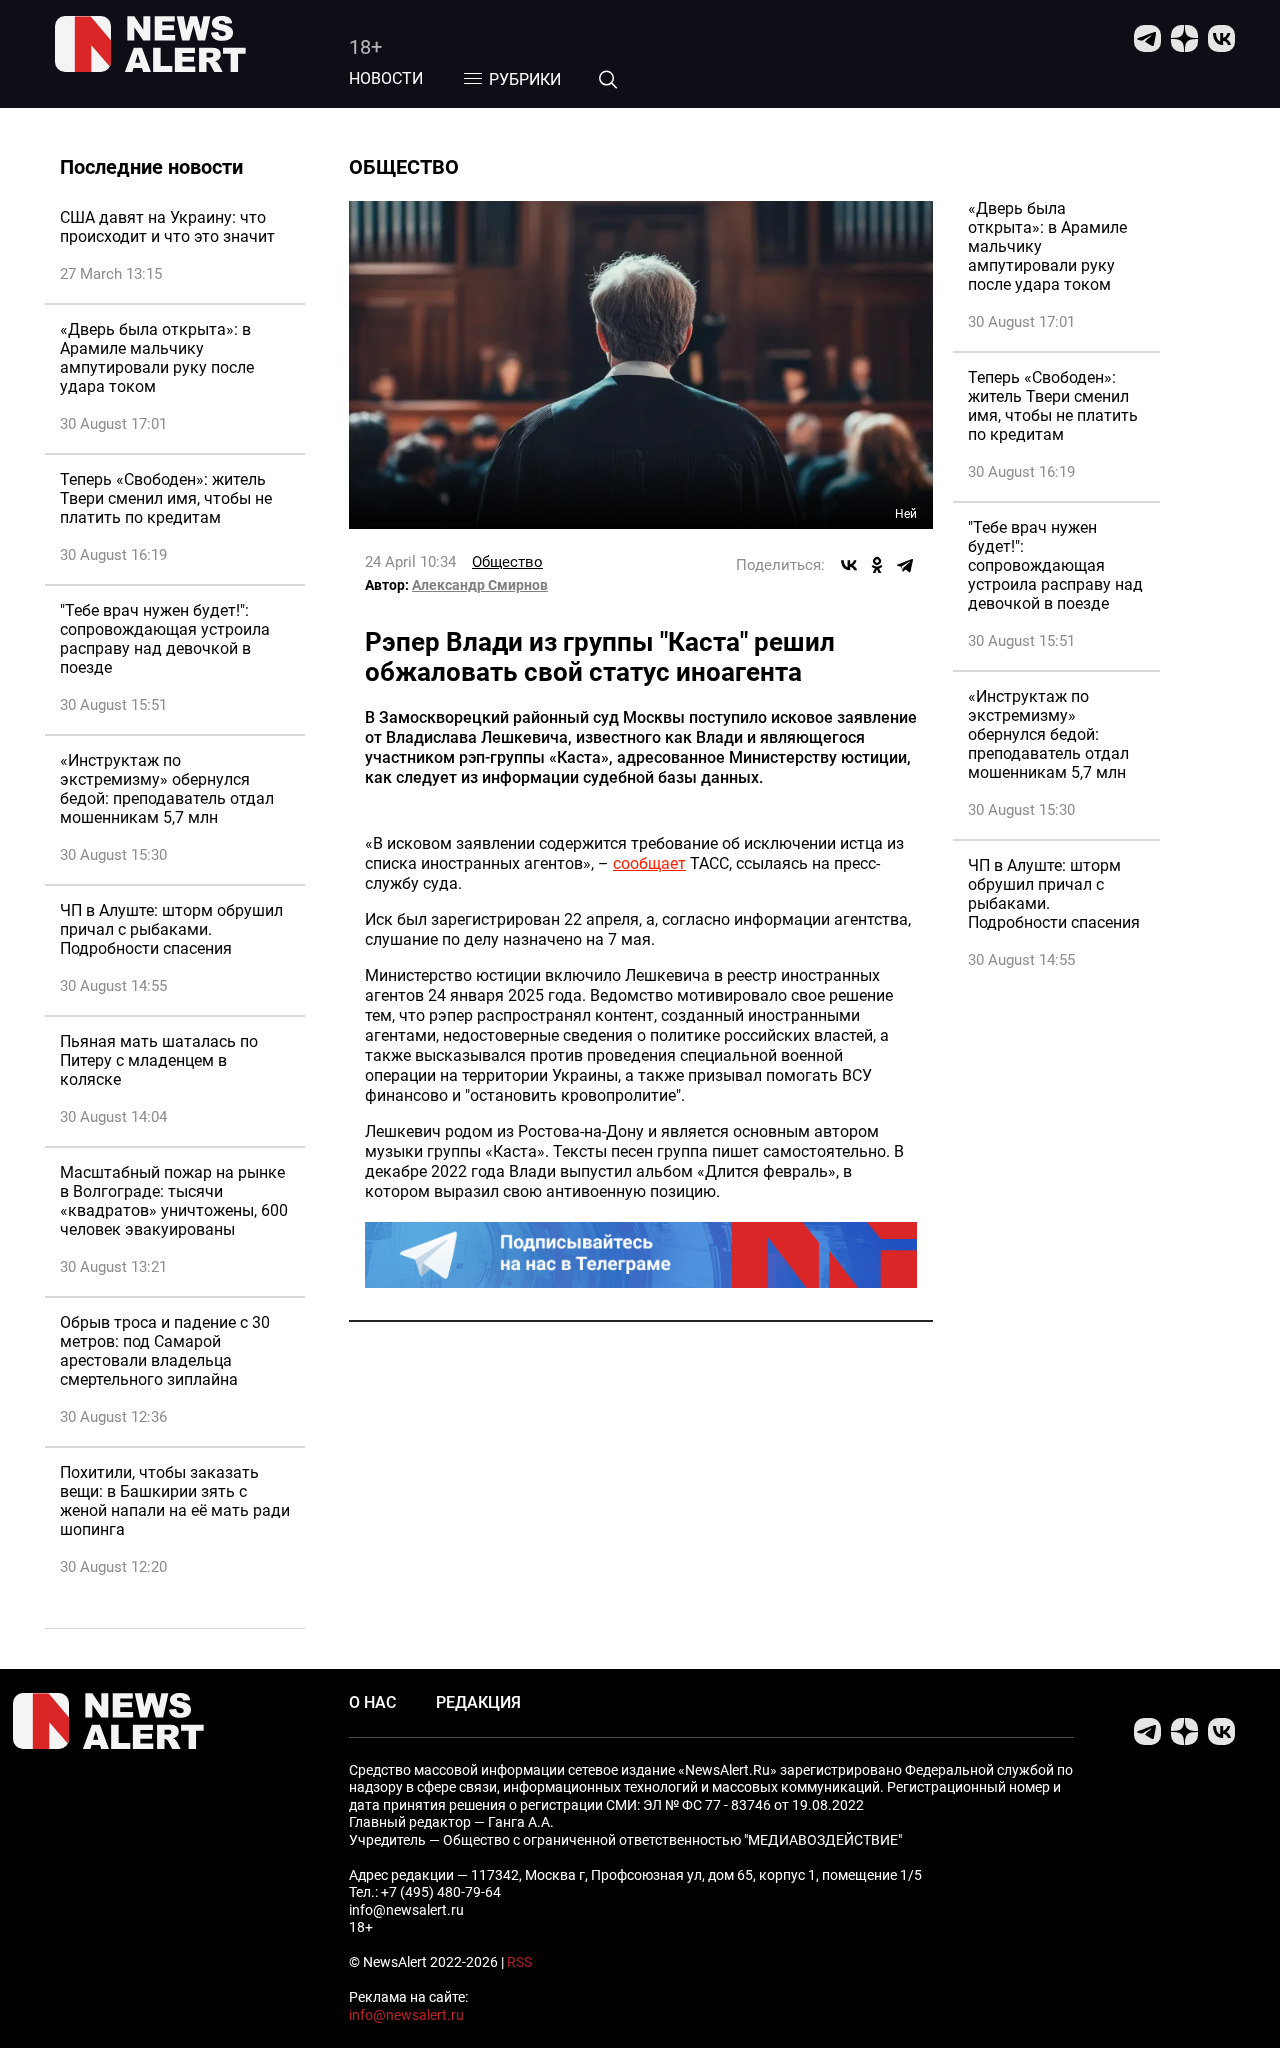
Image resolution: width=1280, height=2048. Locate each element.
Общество (507, 562)
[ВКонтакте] (849, 565)
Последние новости (151, 167)
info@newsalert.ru (406, 2015)
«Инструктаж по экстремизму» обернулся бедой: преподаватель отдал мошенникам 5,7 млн (167, 789)
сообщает (649, 863)
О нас (372, 1702)
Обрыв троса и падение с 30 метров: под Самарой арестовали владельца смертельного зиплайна (165, 1351)
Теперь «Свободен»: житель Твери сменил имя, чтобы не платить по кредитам (166, 498)
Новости (386, 78)
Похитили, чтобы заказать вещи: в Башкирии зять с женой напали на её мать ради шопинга (175, 1501)
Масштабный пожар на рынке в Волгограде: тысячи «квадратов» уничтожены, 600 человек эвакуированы (174, 1201)
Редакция (478, 1702)
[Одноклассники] (877, 565)
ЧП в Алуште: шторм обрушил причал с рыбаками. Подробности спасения (171, 929)
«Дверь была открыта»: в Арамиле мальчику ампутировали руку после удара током (157, 358)
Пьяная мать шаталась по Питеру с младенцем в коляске (159, 1060)
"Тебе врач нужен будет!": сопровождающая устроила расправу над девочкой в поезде (165, 639)
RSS (519, 1962)
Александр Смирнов (480, 585)
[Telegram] (905, 565)
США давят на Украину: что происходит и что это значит (167, 227)
